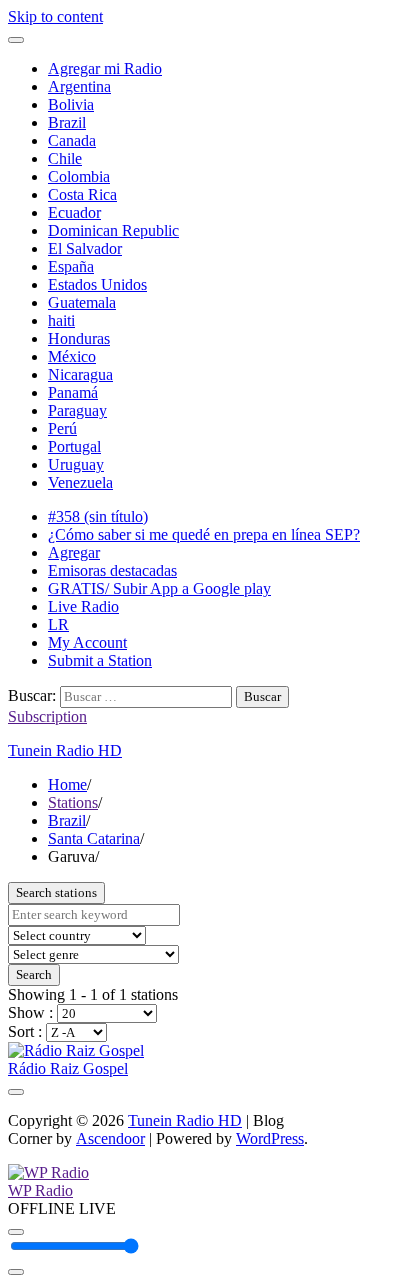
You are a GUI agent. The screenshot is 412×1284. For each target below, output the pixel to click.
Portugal (74, 446)
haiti (61, 320)
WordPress (270, 1138)
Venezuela (80, 482)
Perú (62, 428)
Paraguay (77, 410)
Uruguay (76, 464)
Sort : (27, 1031)
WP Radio (40, 1190)
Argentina (79, 86)
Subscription (47, 716)
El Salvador (85, 248)
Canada (72, 140)
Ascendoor (110, 1138)
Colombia (79, 176)
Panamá (73, 392)
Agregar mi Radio (105, 68)
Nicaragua (80, 374)
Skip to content (55, 16)
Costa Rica (82, 194)
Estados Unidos (97, 284)
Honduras (79, 338)
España (71, 266)
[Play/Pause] (16, 1232)
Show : (32, 1012)
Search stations (56, 892)
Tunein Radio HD (65, 750)
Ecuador (74, 212)
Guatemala (82, 302)
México (72, 356)
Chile (65, 158)
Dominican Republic (113, 230)
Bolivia (71, 104)
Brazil (67, 122)
